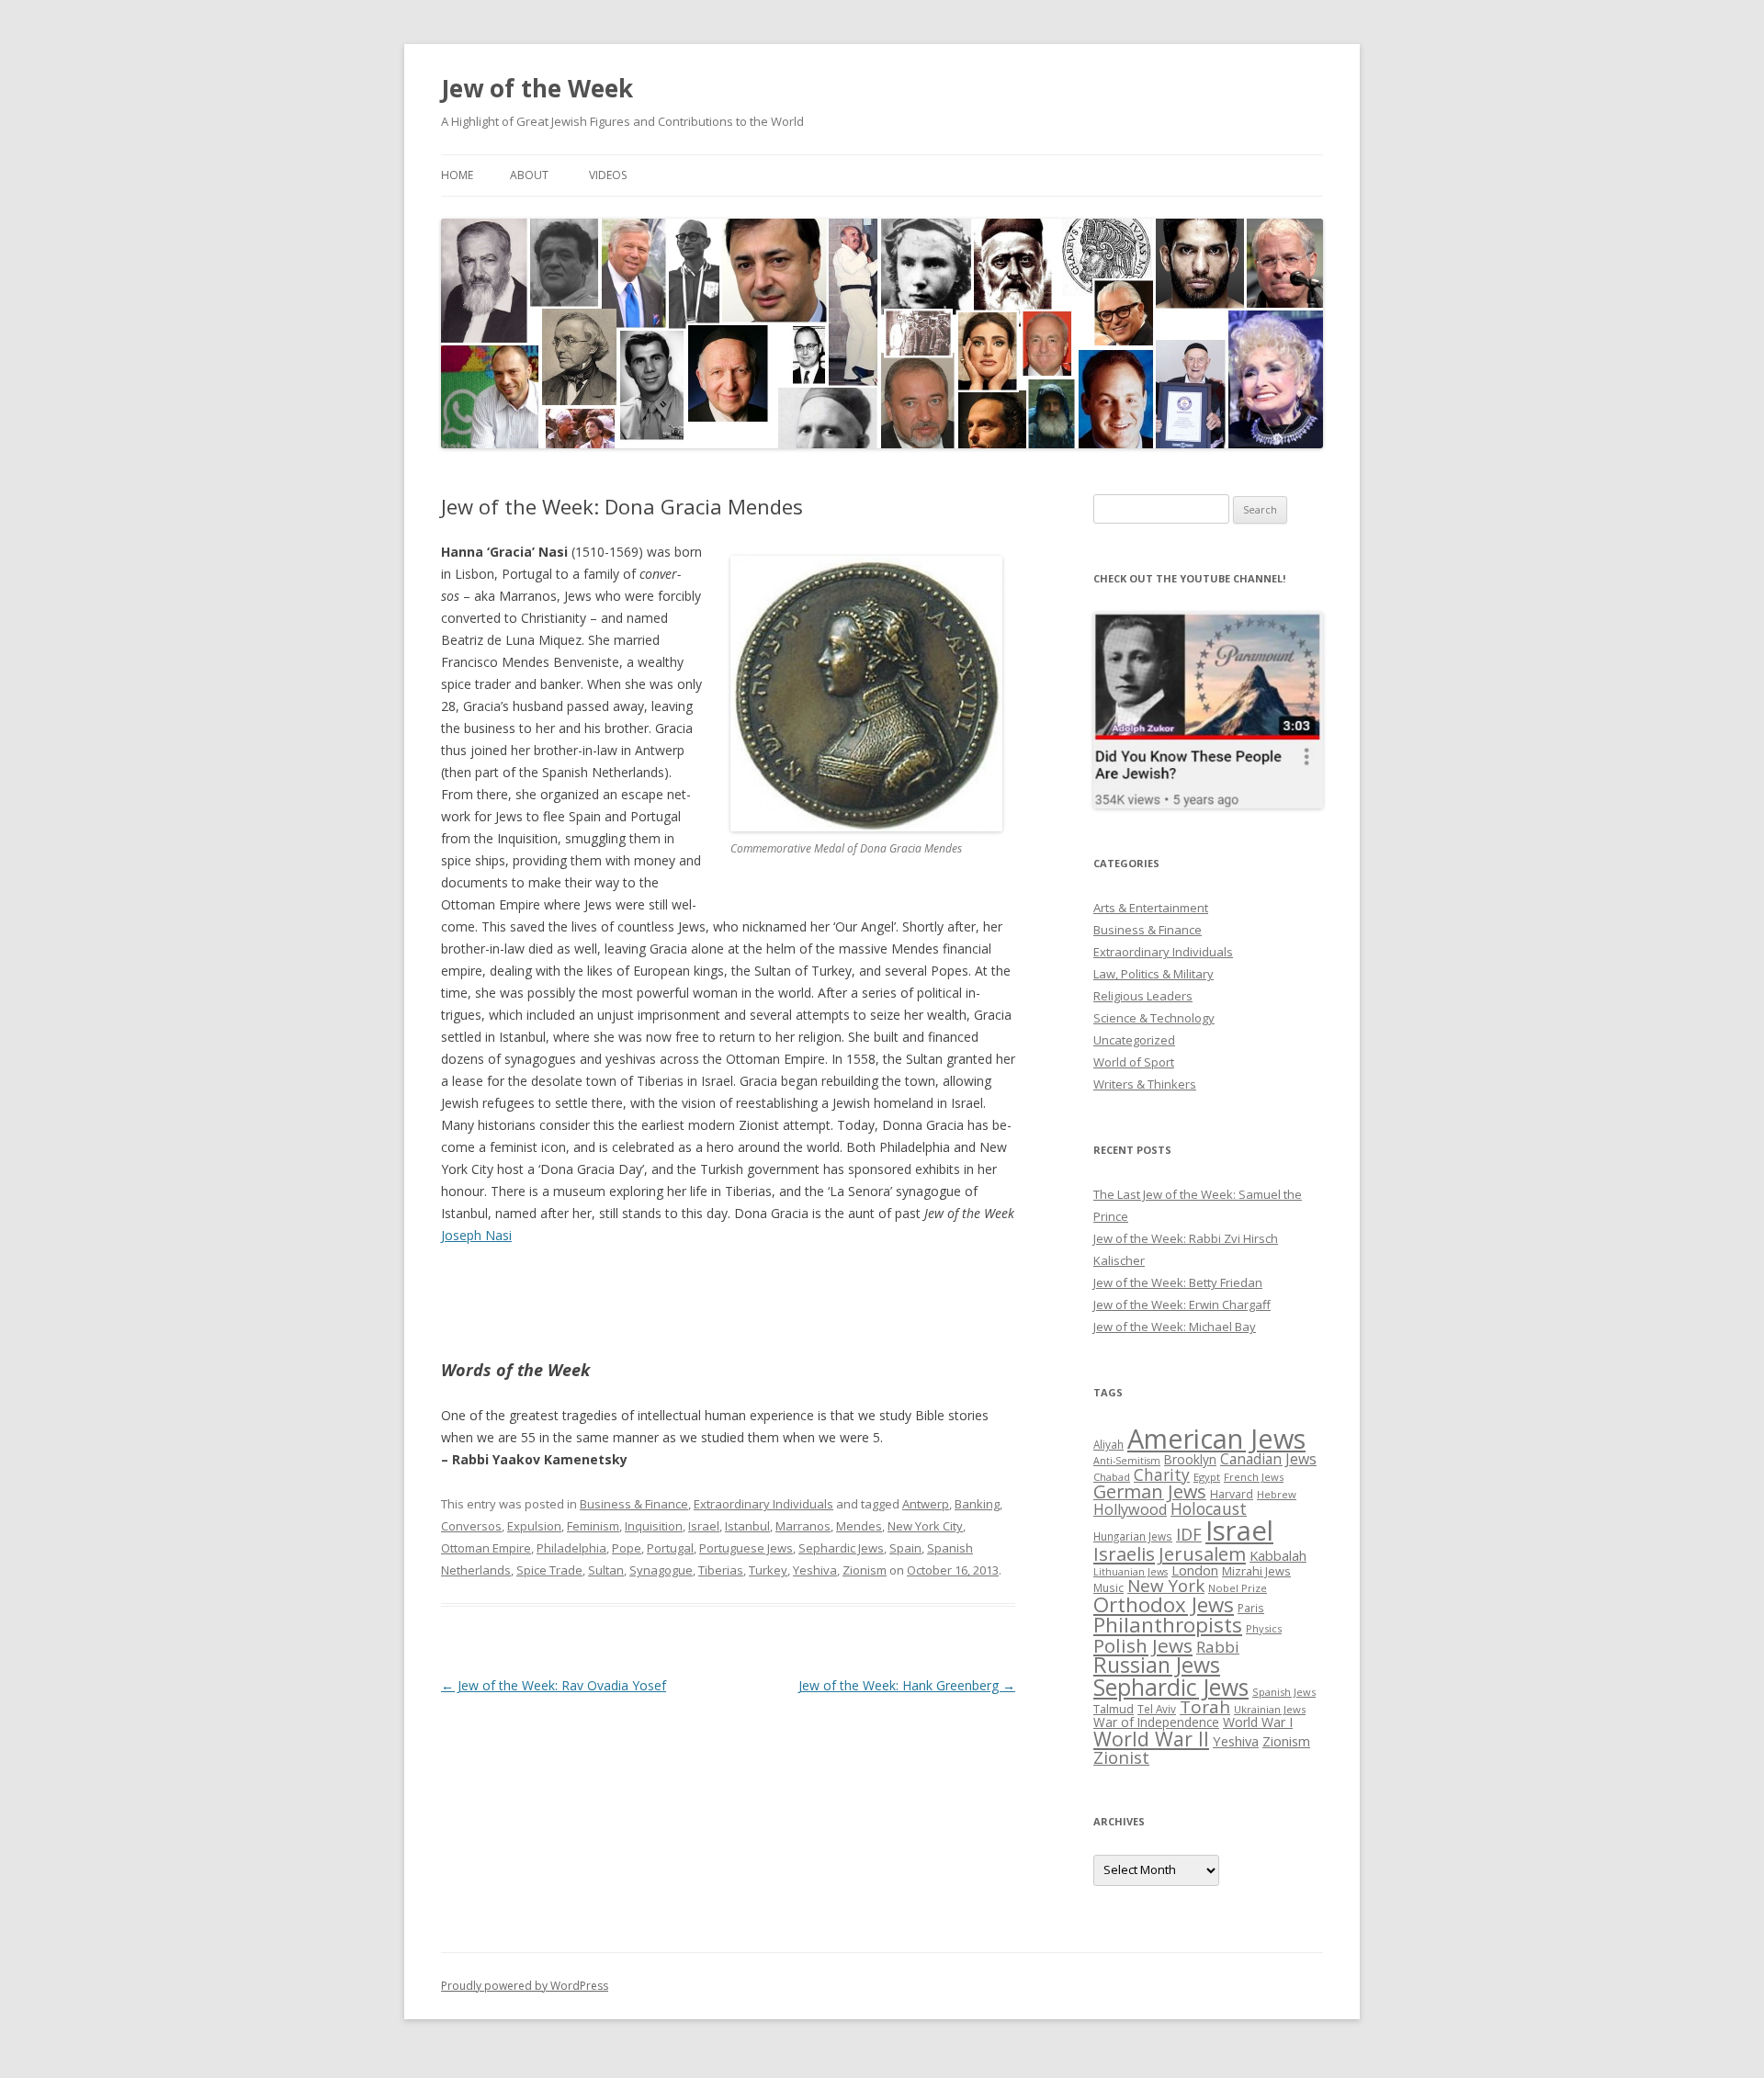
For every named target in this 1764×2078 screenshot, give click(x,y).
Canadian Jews (1268, 1459)
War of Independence (1156, 1722)
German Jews (1150, 1491)
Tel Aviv (1157, 1709)
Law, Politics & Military (1153, 974)
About (529, 175)
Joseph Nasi (476, 1235)
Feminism (593, 1526)
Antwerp (926, 1504)
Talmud (1114, 1709)
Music (1108, 1587)
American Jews (1216, 1438)
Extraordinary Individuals (763, 1504)
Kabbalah (1278, 1555)
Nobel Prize (1238, 1588)
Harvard (1232, 1494)
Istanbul (747, 1526)
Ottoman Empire (486, 1548)
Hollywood (1130, 1509)
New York (1166, 1586)
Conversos (471, 1526)
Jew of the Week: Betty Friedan (1178, 1282)
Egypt (1207, 1477)
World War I (1258, 1722)
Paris (1251, 1608)
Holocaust (1209, 1508)
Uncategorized (1134, 1040)
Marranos (803, 1526)
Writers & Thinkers (1145, 1084)
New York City (925, 1526)
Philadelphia (571, 1548)
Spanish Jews (1284, 1692)
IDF (1189, 1534)
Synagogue (661, 1570)
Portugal (670, 1548)
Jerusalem (1202, 1553)
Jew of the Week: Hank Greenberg (907, 1685)
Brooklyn (1190, 1459)
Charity (1162, 1474)
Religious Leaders (1143, 996)
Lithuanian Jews (1131, 1572)
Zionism (865, 1570)
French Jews (1254, 1477)
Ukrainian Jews (1270, 1709)
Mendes (859, 1526)
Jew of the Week (537, 88)
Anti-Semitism (1127, 1461)
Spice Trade (549, 1570)
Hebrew (1277, 1494)
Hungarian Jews (1133, 1536)
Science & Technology (1154, 1018)
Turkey (768, 1570)
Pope (627, 1548)
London (1195, 1570)
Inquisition (654, 1526)
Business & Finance (634, 1504)
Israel (704, 1526)
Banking (977, 1504)
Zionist (1121, 1757)
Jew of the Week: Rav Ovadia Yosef (554, 1685)
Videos (608, 175)
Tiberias (721, 1570)
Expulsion (534, 1526)
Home (457, 175)
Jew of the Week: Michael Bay (1175, 1327)
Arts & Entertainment (1151, 908)
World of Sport (1134, 1062)
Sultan (606, 1570)
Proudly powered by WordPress (525, 1986)
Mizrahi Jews (1256, 1571)
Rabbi (1218, 1647)
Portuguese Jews (746, 1548)
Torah (1205, 1707)
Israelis (1124, 1553)
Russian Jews (1157, 1665)
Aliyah (1108, 1444)
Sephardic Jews (841, 1548)
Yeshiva (815, 1570)
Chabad (1112, 1477)
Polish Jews (1143, 1645)
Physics (1264, 1628)
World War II (1151, 1739)
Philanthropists (1168, 1625)
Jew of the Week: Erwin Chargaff (1182, 1304)
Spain (905, 1548)
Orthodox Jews (1164, 1604)
